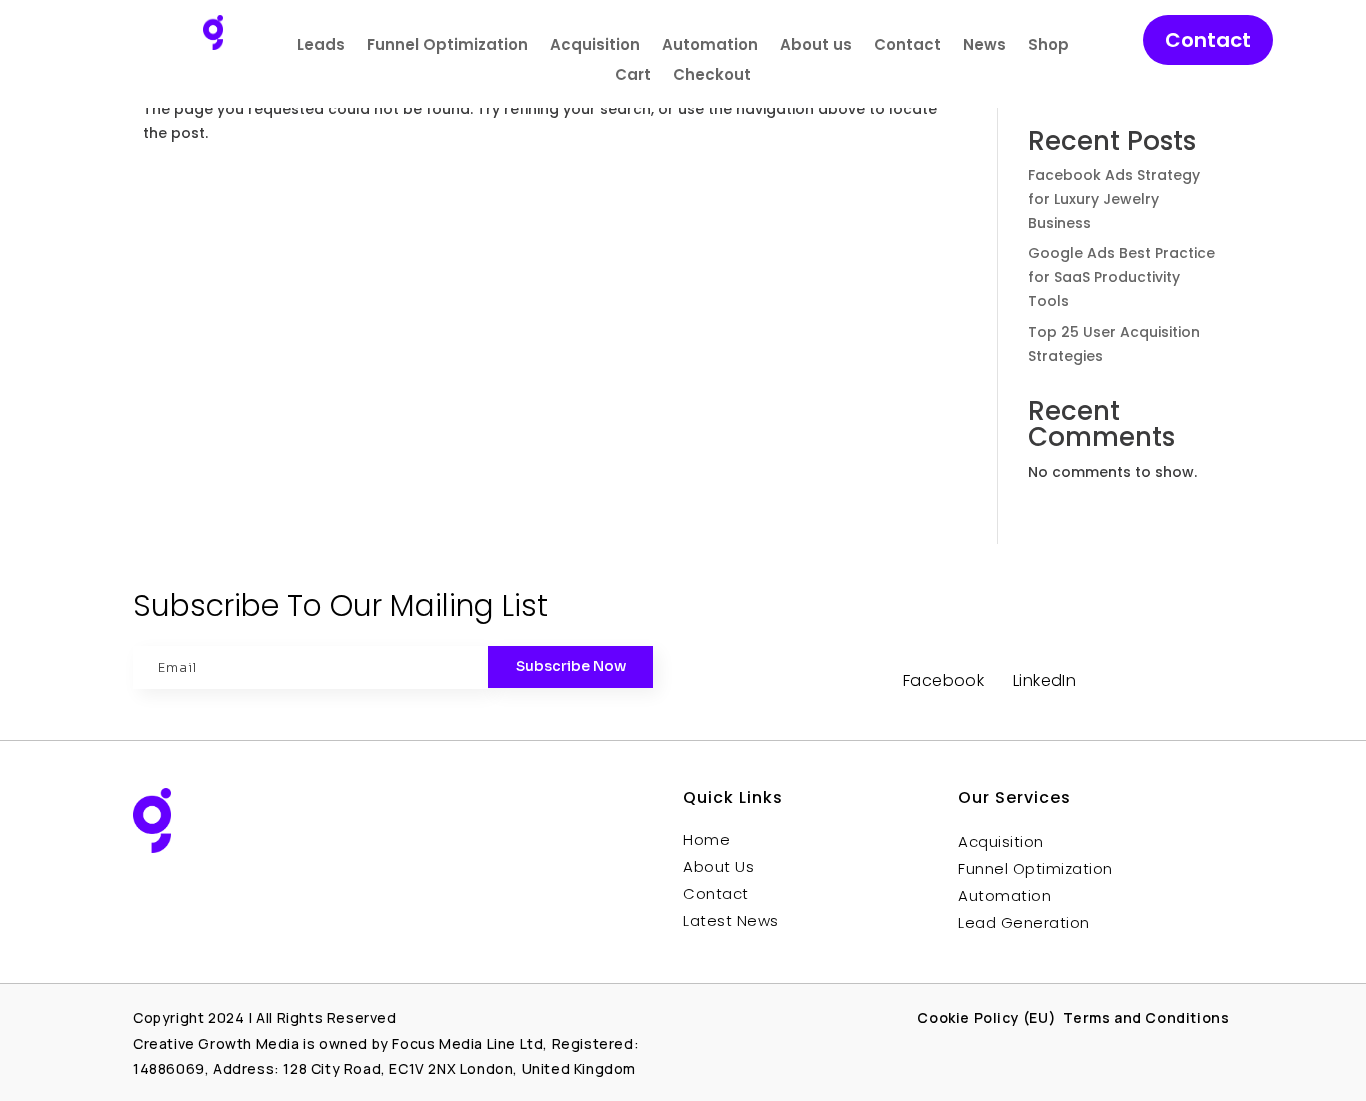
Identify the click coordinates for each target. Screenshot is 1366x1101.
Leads (321, 46)
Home (706, 839)
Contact (907, 46)
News (984, 46)
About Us (718, 866)
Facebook (943, 680)
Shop (1048, 46)
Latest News (731, 920)
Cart (633, 76)
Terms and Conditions (1148, 1017)
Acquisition (595, 46)
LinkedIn (1044, 680)
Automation (710, 46)
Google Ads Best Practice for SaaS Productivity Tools (1121, 277)
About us (816, 46)
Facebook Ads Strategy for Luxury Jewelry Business (1114, 199)
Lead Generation (1024, 922)
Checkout (712, 76)
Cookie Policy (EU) (986, 1017)
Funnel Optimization (447, 46)
